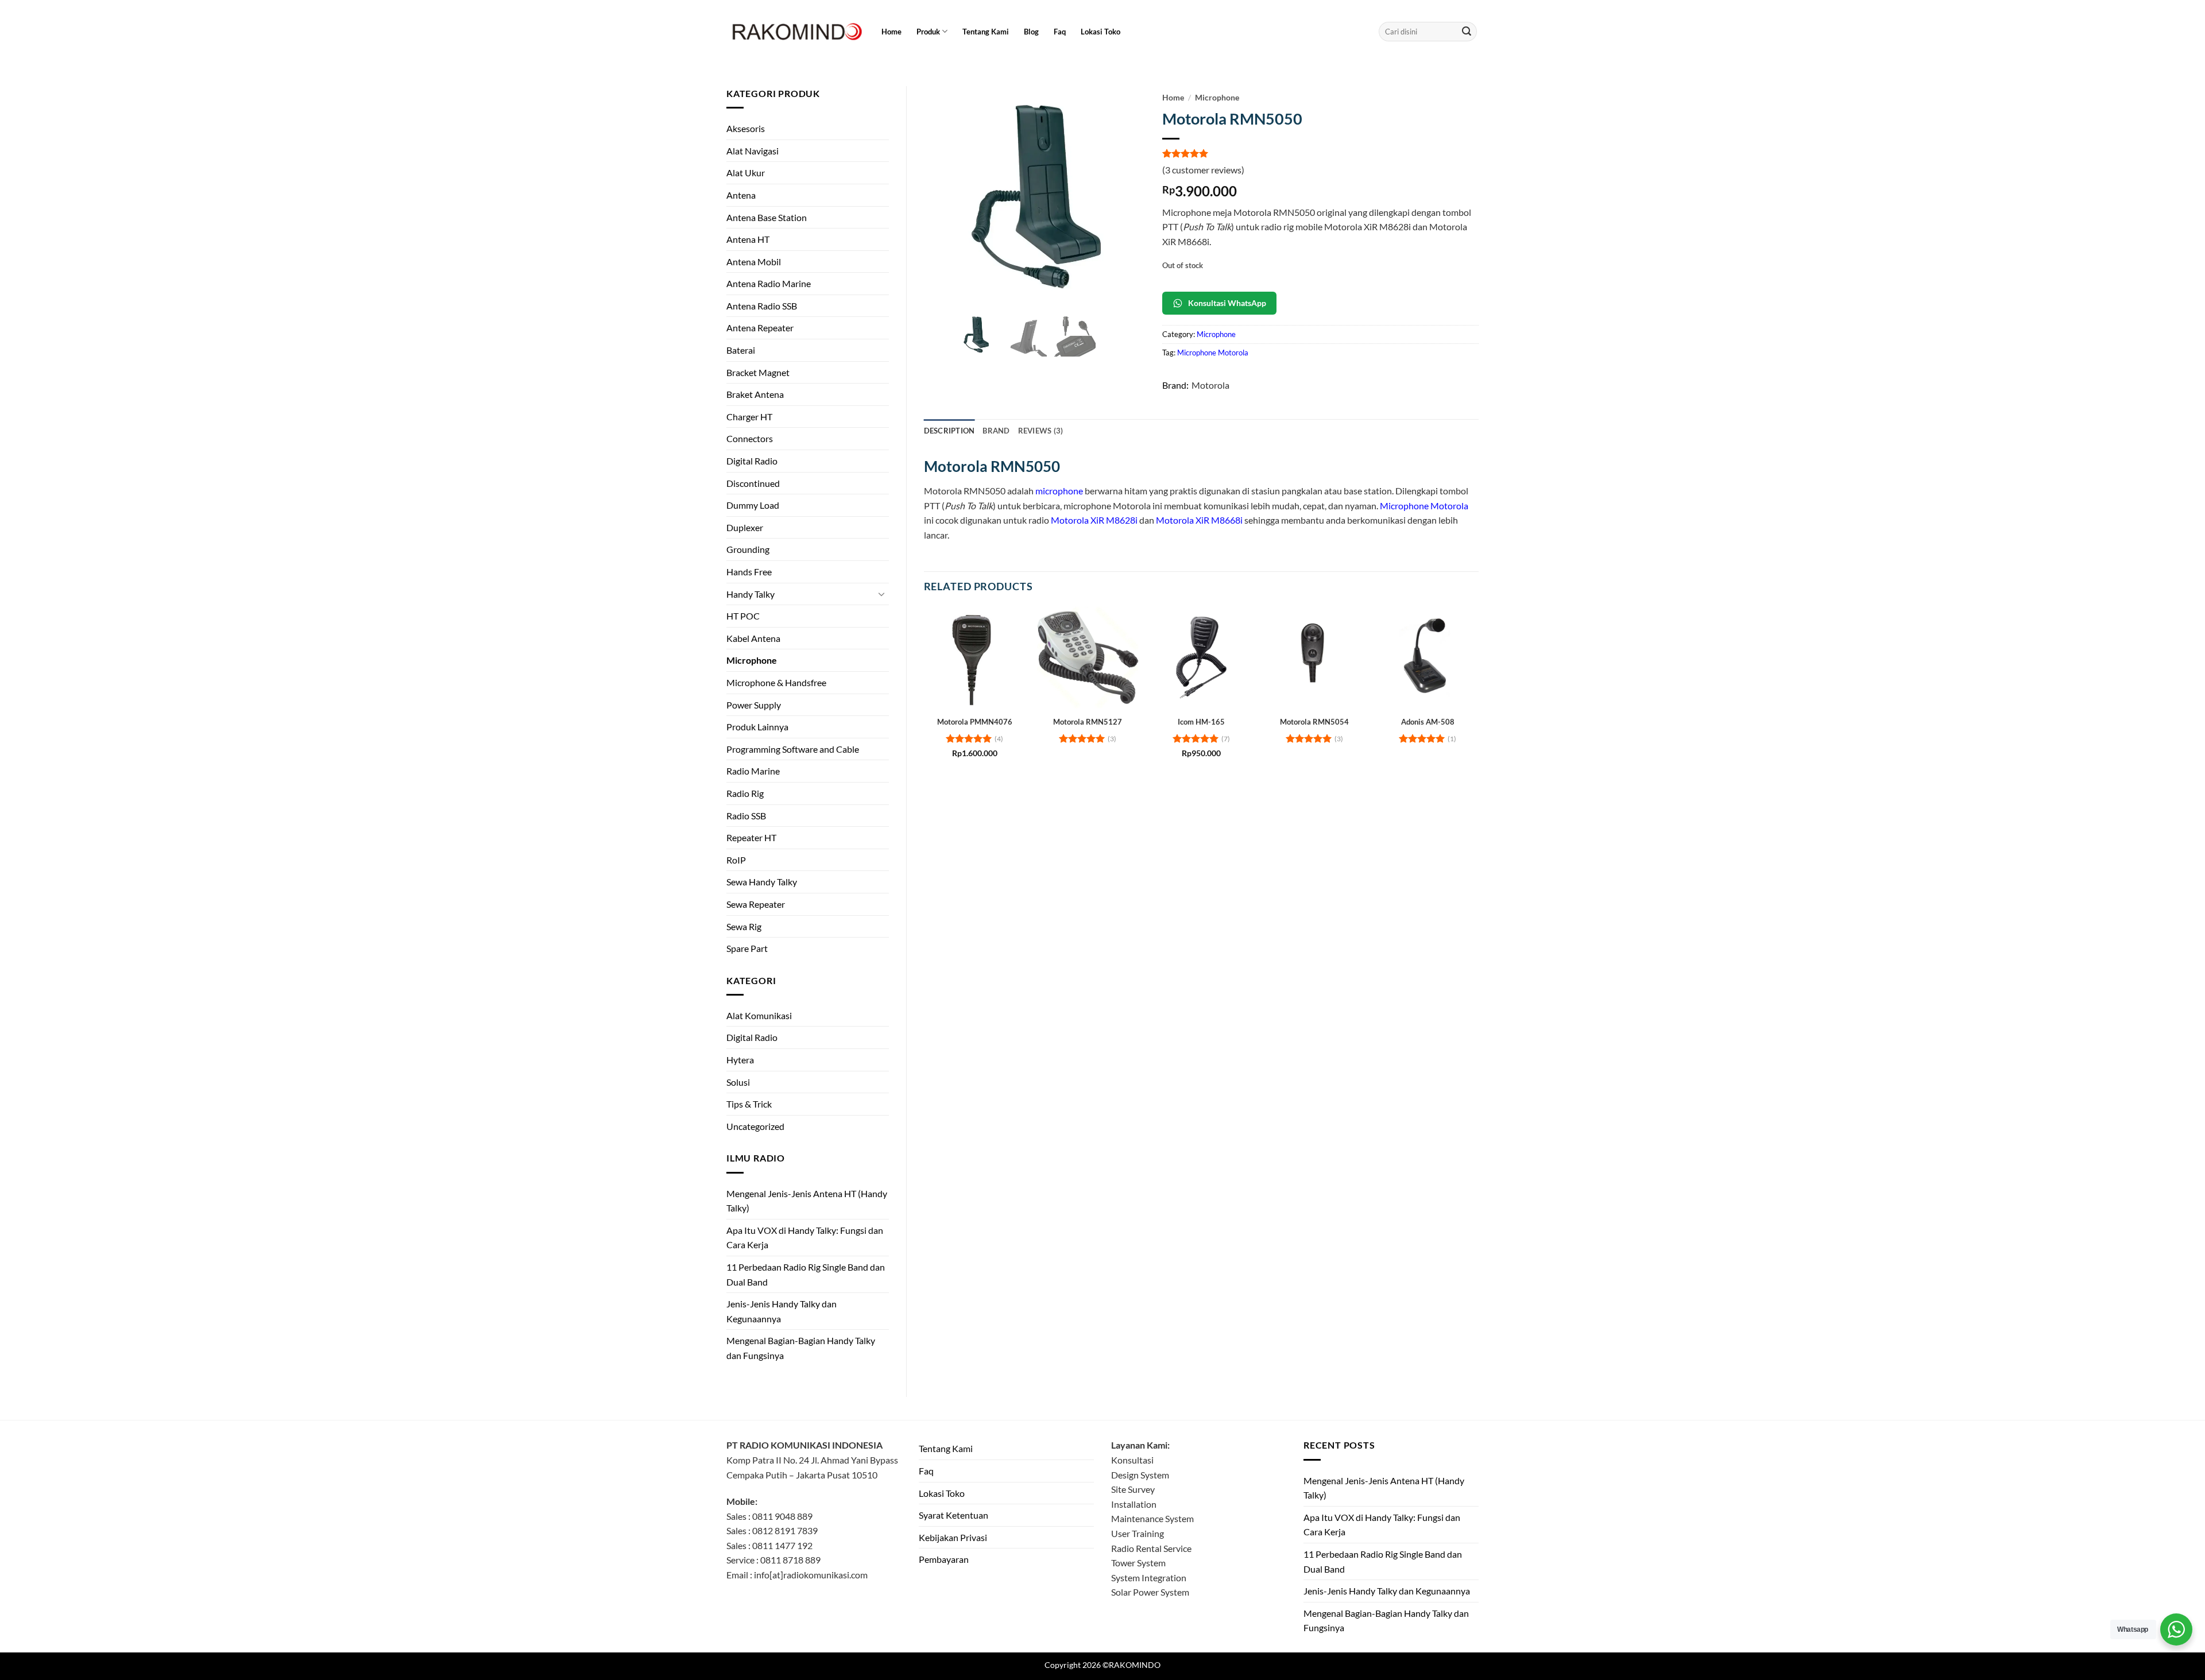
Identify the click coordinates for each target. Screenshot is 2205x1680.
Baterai (741, 350)
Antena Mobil (754, 262)
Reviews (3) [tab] (1041, 431)
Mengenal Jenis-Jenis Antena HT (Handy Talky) (807, 1201)
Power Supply (754, 705)
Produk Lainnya (757, 727)
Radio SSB (746, 816)
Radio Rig (745, 793)
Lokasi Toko (1100, 32)
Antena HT (748, 239)
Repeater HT (751, 837)
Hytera (740, 1060)
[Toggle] (882, 594)
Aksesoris (746, 128)
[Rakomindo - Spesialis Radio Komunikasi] (795, 32)
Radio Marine (753, 771)
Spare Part (747, 948)
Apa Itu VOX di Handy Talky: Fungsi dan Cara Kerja (805, 1238)
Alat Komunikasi (759, 1015)
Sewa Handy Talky (762, 882)
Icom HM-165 (1201, 722)
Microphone (752, 660)
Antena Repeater (760, 328)
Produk (928, 32)
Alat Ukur (746, 173)
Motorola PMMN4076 (975, 722)
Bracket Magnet (758, 372)
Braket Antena (755, 394)
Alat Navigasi (753, 151)
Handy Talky (751, 594)
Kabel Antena (753, 638)
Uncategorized (755, 1126)
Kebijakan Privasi (953, 1537)
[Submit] (1467, 32)
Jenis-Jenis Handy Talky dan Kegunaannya (782, 1311)
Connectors (750, 438)
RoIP (736, 860)
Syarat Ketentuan (953, 1515)
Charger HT (749, 417)
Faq (1060, 32)
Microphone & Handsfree (776, 682)
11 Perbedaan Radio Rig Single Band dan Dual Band (806, 1274)
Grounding (748, 549)
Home (891, 32)
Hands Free (749, 572)
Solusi (738, 1082)
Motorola (1210, 385)
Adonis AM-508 (1428, 722)
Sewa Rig (744, 926)
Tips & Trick (749, 1104)
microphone (1059, 491)
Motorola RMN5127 (1088, 722)
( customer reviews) (1203, 170)
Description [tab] (949, 431)
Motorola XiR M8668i (1199, 520)
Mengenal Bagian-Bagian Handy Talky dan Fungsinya (801, 1348)
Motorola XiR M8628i (1094, 520)
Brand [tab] (996, 431)
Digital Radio (752, 461)
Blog (1031, 32)
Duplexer (745, 527)
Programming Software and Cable (793, 749)
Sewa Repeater (756, 904)
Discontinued (753, 483)
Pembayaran (944, 1559)
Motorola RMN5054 (1314, 722)
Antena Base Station (767, 217)
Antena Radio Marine (769, 283)
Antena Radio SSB (762, 306)
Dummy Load (753, 505)
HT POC (743, 616)
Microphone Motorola (1213, 353)
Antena (741, 195)
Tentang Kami (986, 32)
